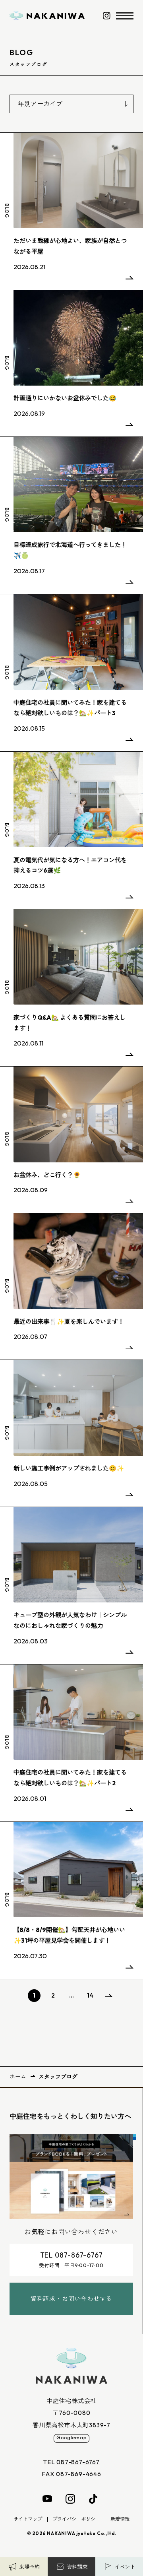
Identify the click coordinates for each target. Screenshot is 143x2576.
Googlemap (71, 2437)
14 (90, 1995)
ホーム (18, 2077)
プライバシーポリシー (76, 2519)
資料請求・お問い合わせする (71, 2299)
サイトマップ (28, 2519)
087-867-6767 (78, 2462)
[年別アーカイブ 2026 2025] (71, 104)
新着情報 (120, 2519)
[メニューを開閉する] (125, 16)
